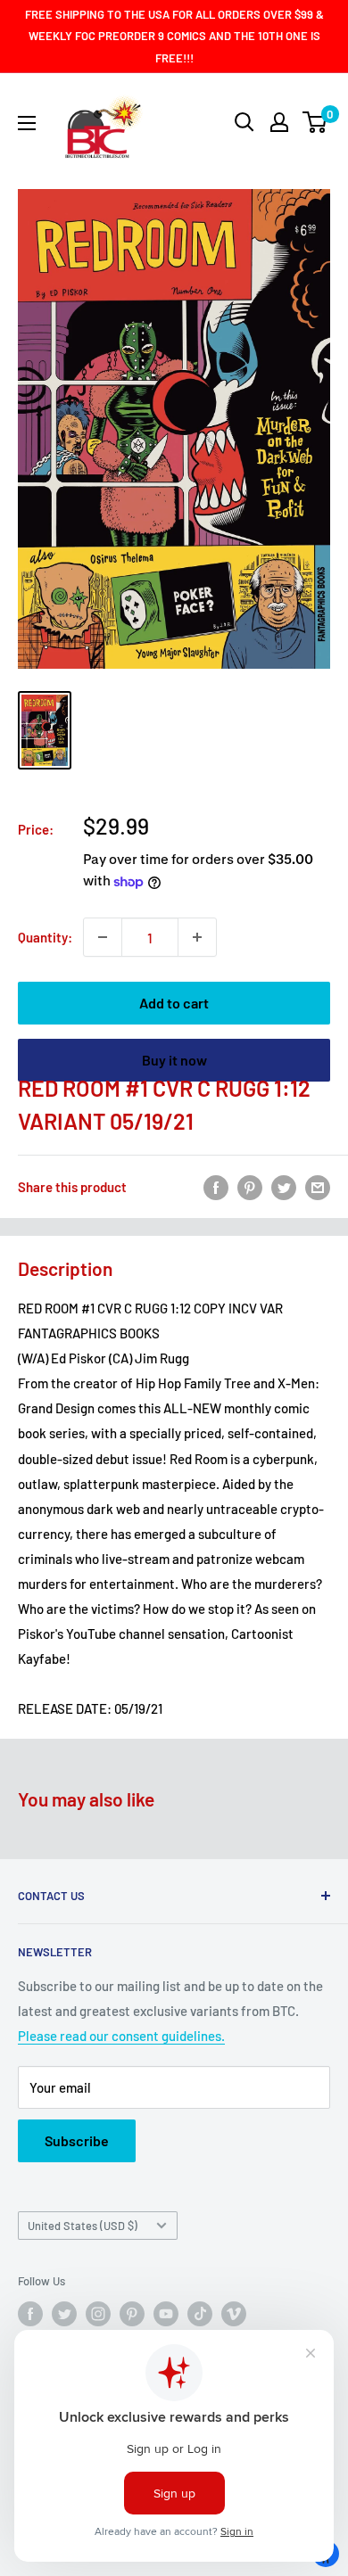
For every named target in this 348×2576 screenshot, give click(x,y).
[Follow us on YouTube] (166, 2314)
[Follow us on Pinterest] (132, 2314)
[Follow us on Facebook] (30, 2314)
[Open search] (244, 122)
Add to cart (174, 1003)
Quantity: (45, 937)
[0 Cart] (315, 122)
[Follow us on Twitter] (64, 2314)
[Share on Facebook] (216, 1187)
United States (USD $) (83, 2226)
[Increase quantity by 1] (197, 937)
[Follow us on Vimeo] (234, 2314)
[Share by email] (318, 1187)
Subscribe (77, 2140)
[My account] (279, 122)
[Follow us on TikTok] (200, 2314)
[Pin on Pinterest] (250, 1187)
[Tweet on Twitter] (284, 1187)
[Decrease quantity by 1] (103, 937)
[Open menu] (27, 123)
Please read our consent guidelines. (121, 2036)
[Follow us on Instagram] (98, 2314)
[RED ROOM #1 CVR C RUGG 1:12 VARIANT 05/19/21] (45, 730)
